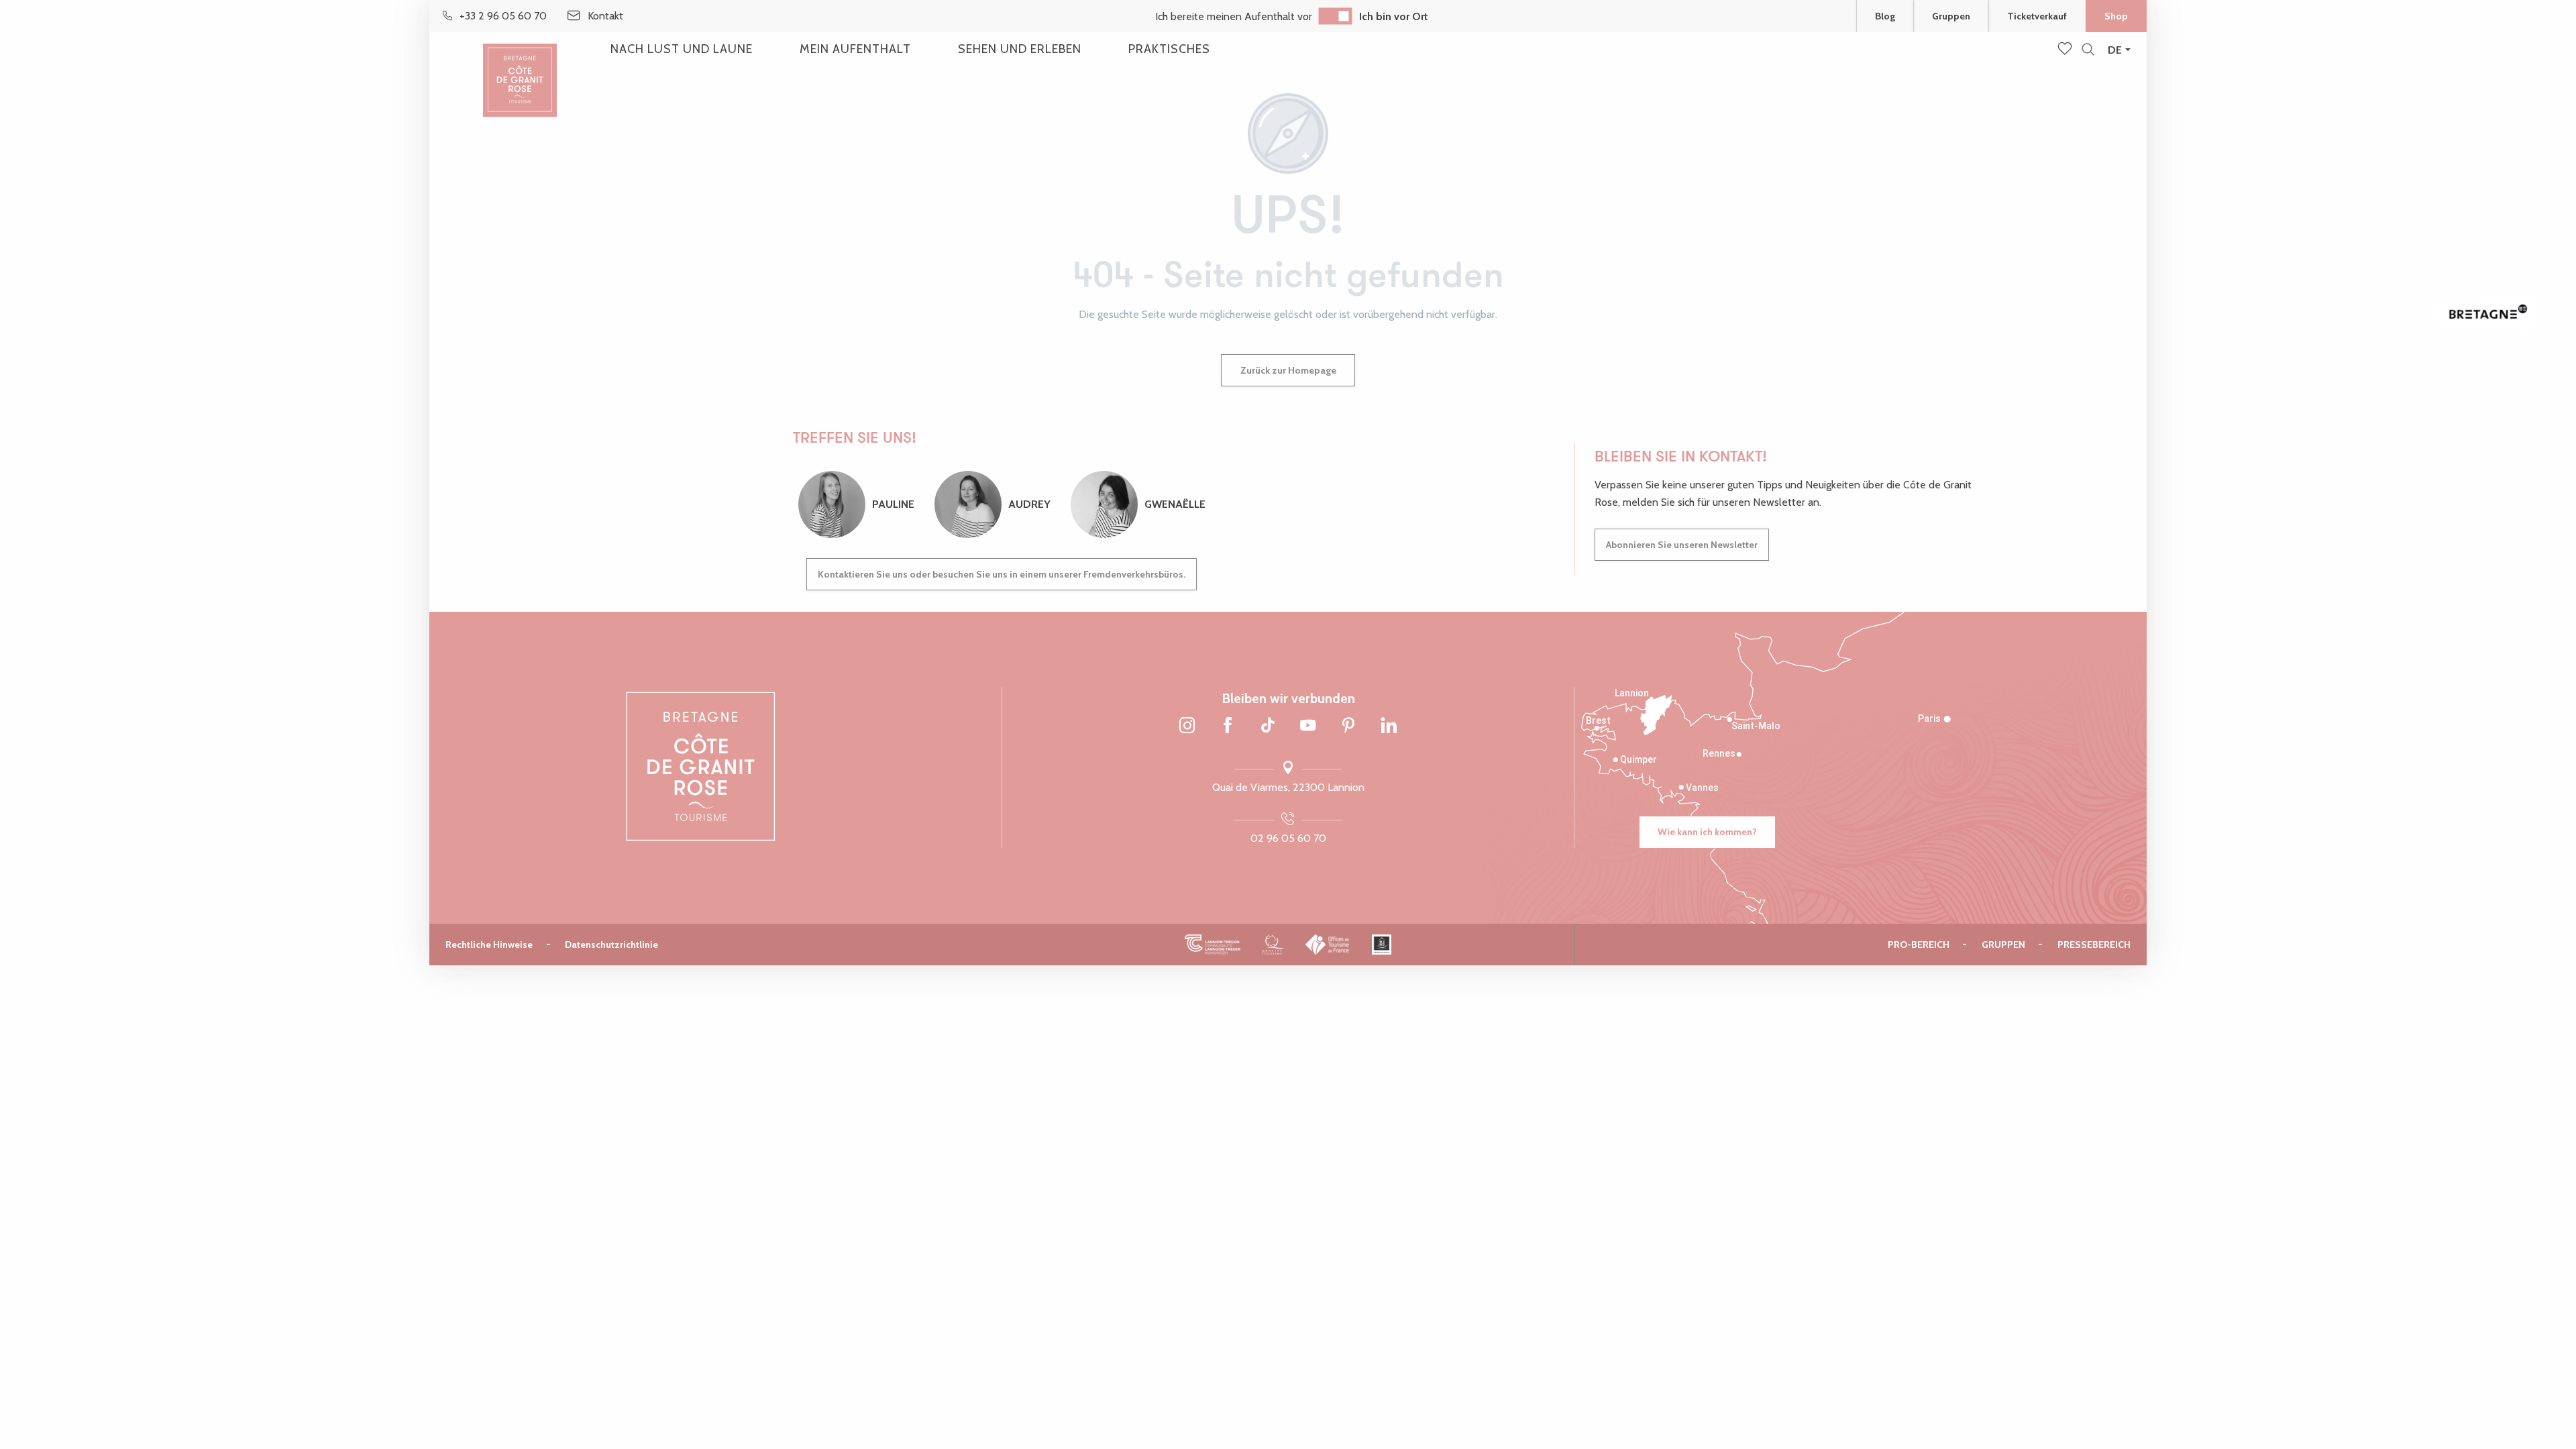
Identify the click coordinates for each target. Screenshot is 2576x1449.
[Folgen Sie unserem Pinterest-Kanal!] (1348, 727)
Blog (1885, 16)
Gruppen (1951, 16)
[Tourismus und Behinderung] (1382, 944)
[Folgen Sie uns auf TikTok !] (1268, 727)
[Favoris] (2066, 50)
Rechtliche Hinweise (489, 945)
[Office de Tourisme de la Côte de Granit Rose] (520, 69)
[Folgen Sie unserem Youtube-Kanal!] (1308, 727)
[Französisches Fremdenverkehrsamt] (1328, 944)
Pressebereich (2094, 945)
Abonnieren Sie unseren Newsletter (1682, 545)
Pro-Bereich (1919, 945)
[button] (2088, 50)
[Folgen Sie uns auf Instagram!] (1187, 727)
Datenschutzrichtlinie (611, 945)
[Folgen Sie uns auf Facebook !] (1228, 727)
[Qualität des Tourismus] (1273, 944)
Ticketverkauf (2037, 16)
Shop (2116, 16)
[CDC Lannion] (1213, 944)
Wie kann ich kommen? (1707, 832)
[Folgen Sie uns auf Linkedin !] (1389, 727)
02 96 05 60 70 (1288, 838)
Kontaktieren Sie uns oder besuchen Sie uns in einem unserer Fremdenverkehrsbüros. (1002, 574)
